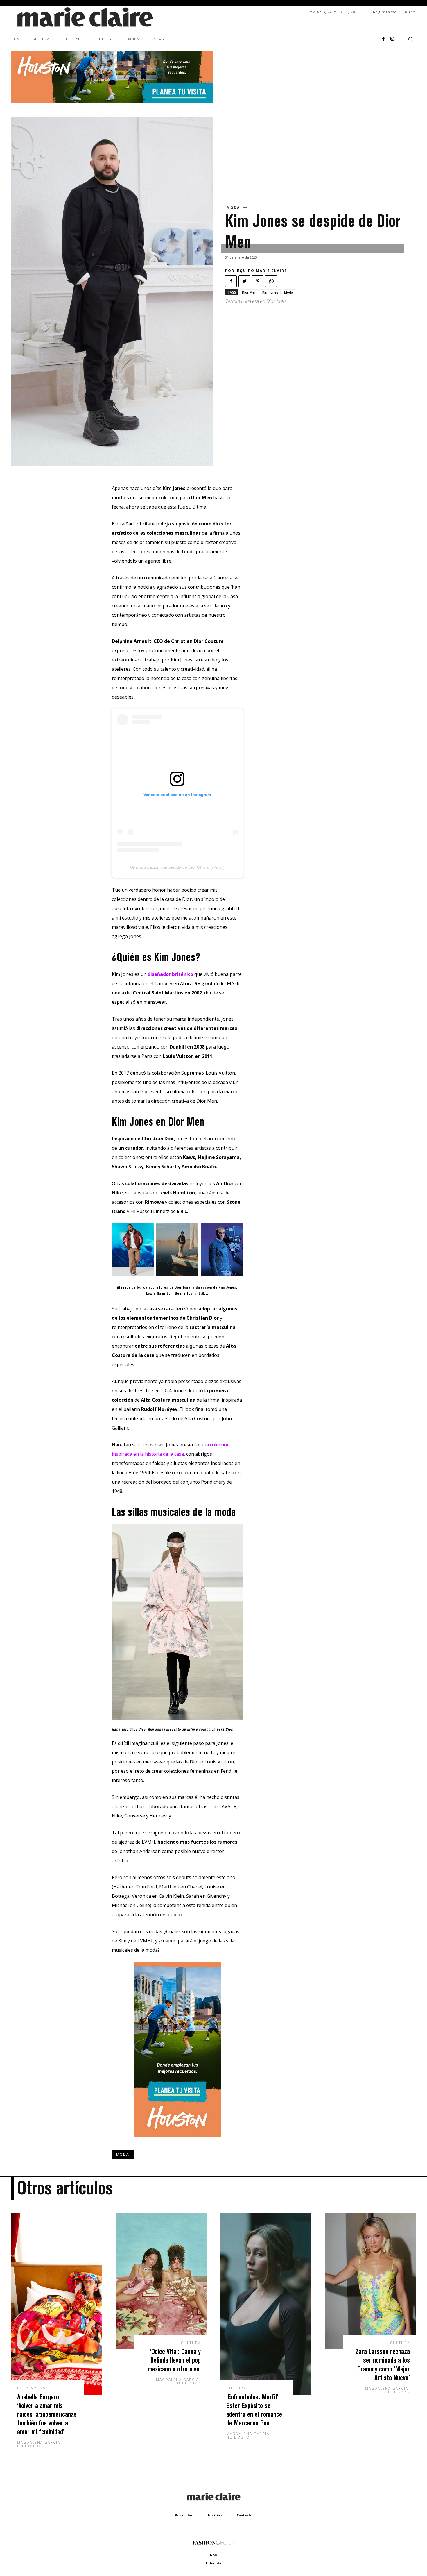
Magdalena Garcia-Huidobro (40, 2444)
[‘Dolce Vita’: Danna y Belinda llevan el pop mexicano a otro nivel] (161, 2281)
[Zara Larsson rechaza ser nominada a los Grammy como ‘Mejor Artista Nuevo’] (370, 2281)
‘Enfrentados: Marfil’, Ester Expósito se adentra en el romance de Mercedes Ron (254, 2410)
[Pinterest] (258, 281)
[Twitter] (244, 281)
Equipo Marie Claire (262, 271)
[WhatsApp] (271, 281)
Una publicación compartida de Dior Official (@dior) (177, 867)
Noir (214, 2555)
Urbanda (214, 2563)
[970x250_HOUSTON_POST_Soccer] (112, 101)
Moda (233, 208)
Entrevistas (31, 2388)
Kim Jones (270, 292)
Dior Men (249, 292)
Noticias (215, 2515)
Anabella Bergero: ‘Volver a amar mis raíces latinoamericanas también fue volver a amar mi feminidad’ (47, 2414)
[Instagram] (392, 39)
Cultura (191, 2343)
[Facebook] (383, 39)
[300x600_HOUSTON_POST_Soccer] (177, 2141)
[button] (410, 39)
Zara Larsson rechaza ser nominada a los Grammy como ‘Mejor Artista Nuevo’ (383, 2364)
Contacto (244, 2515)
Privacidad (184, 2515)
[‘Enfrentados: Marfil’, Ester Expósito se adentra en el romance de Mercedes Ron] (266, 2304)
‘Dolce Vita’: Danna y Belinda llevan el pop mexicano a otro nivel (174, 2360)
